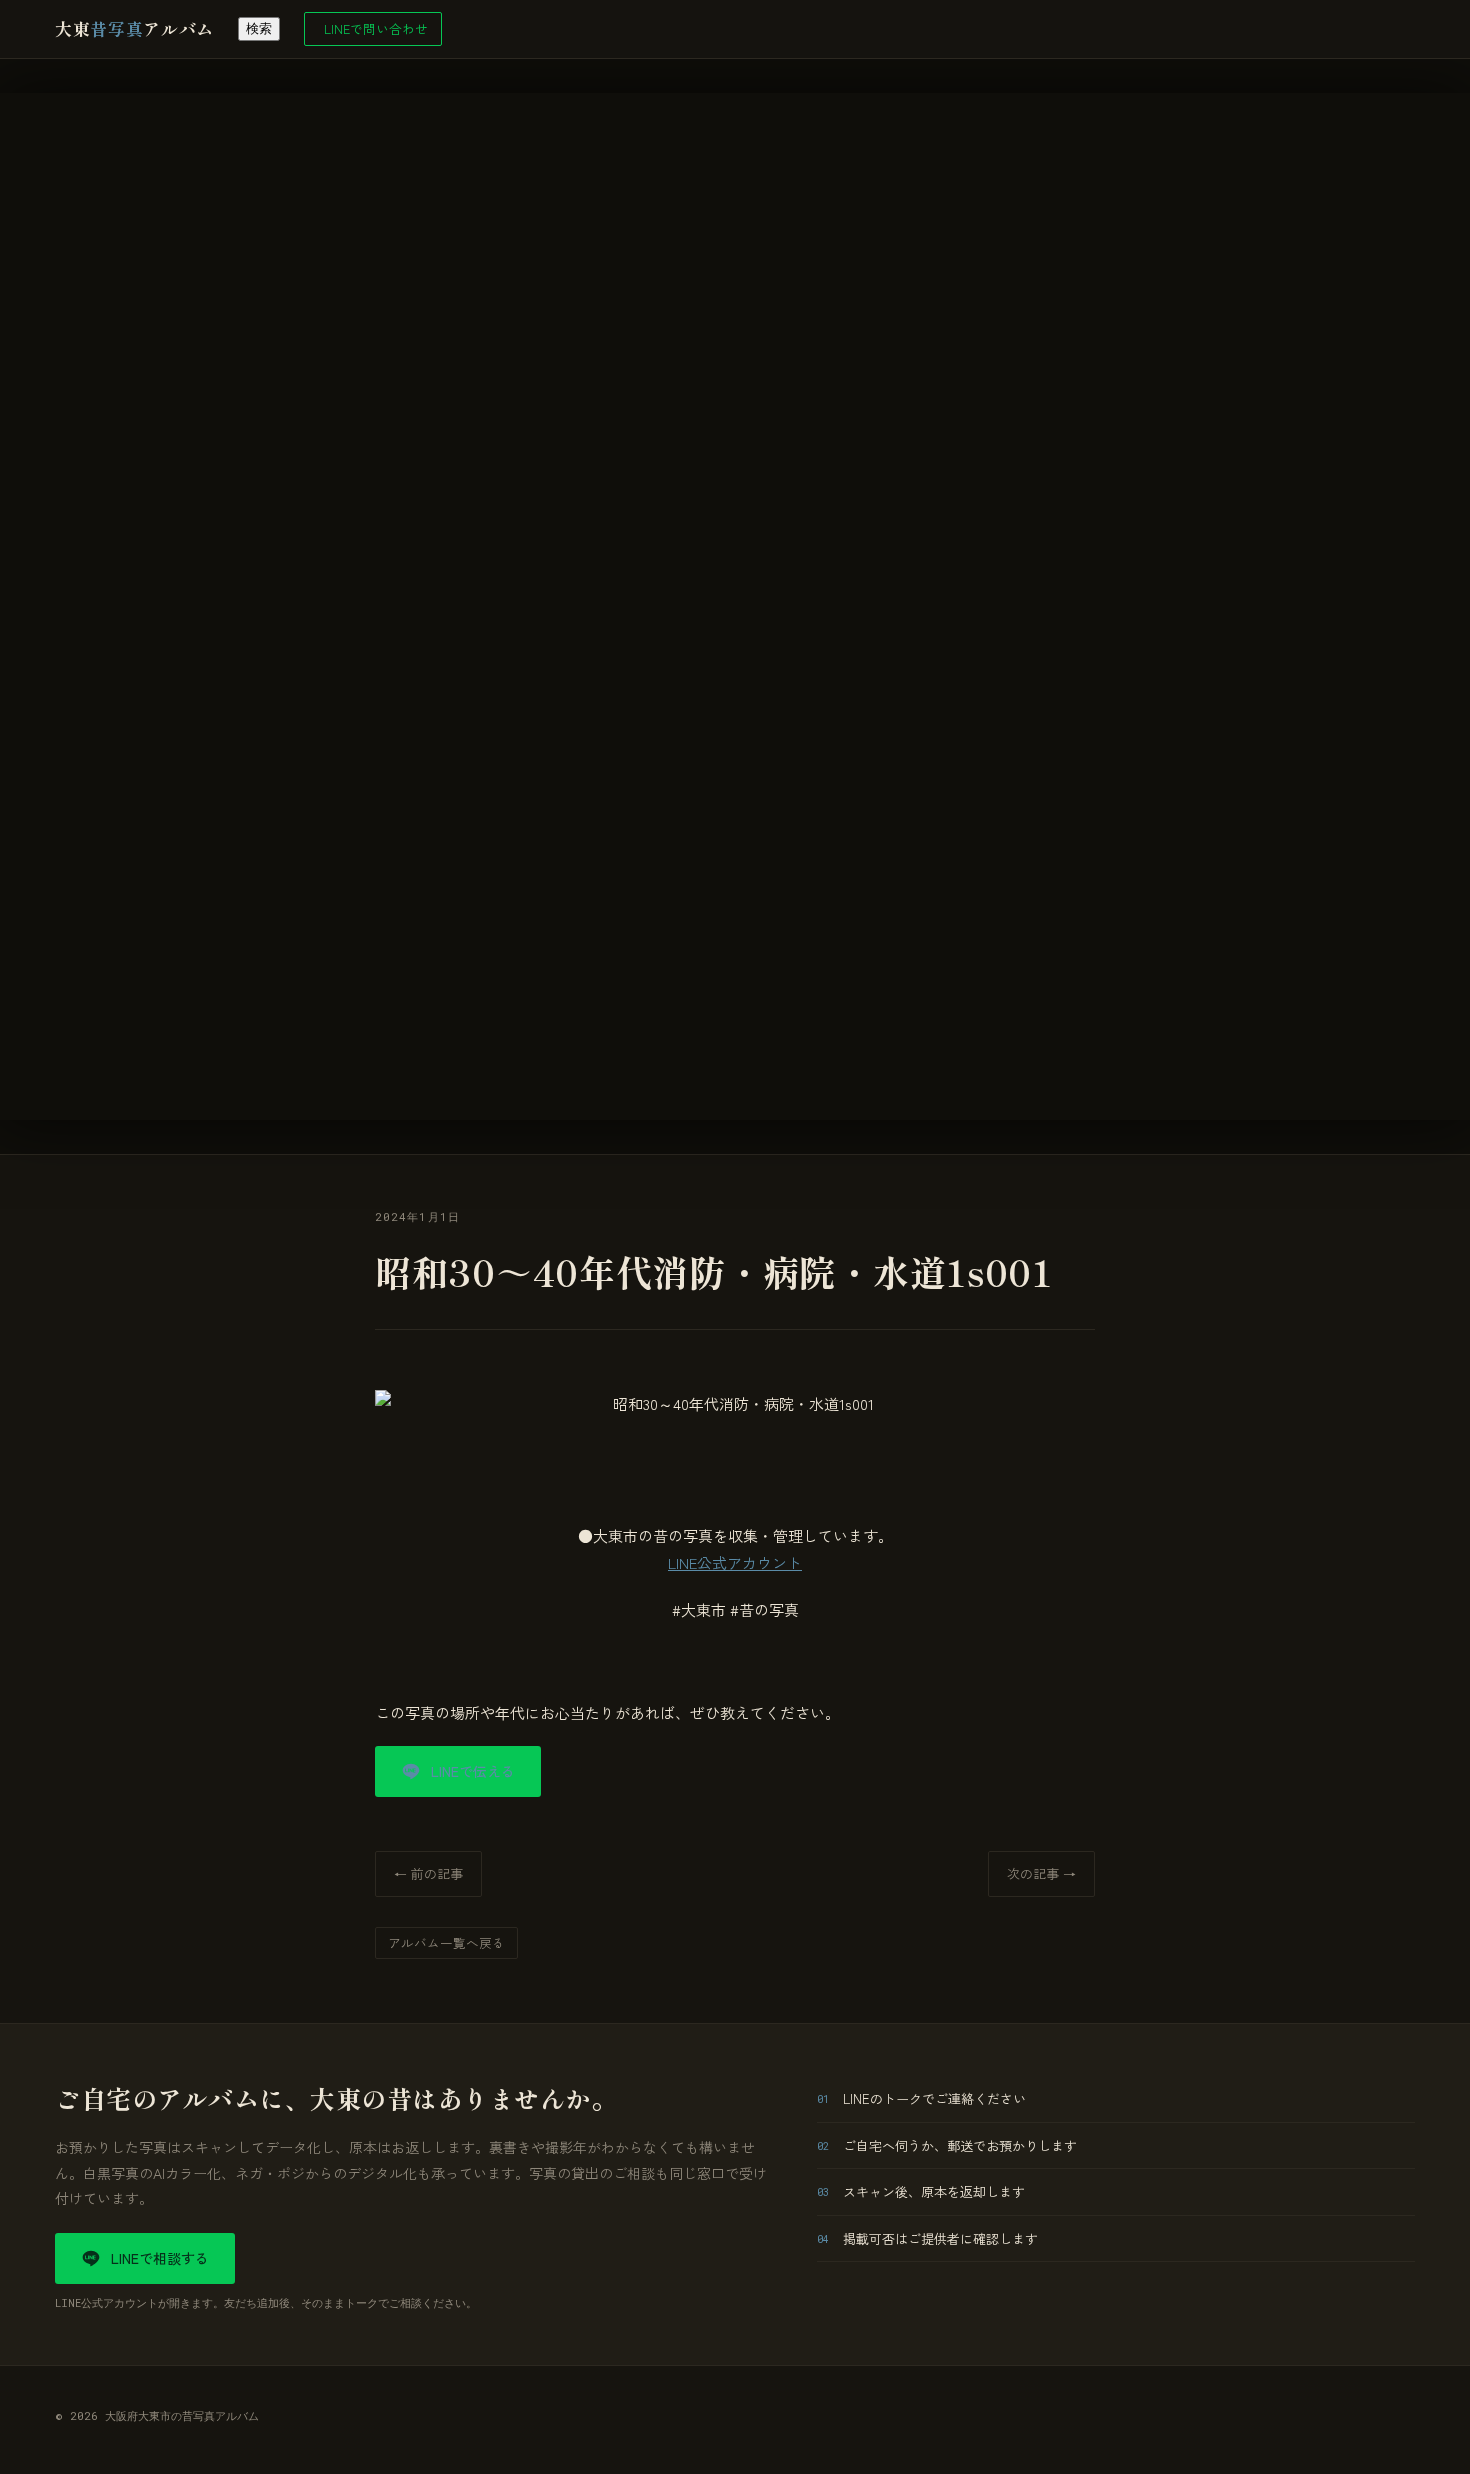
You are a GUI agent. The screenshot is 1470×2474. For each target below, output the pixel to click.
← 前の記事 (428, 1873)
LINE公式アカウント (735, 1562)
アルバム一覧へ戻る (446, 1942)
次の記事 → (1041, 1873)
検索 (259, 28)
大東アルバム (134, 28)
